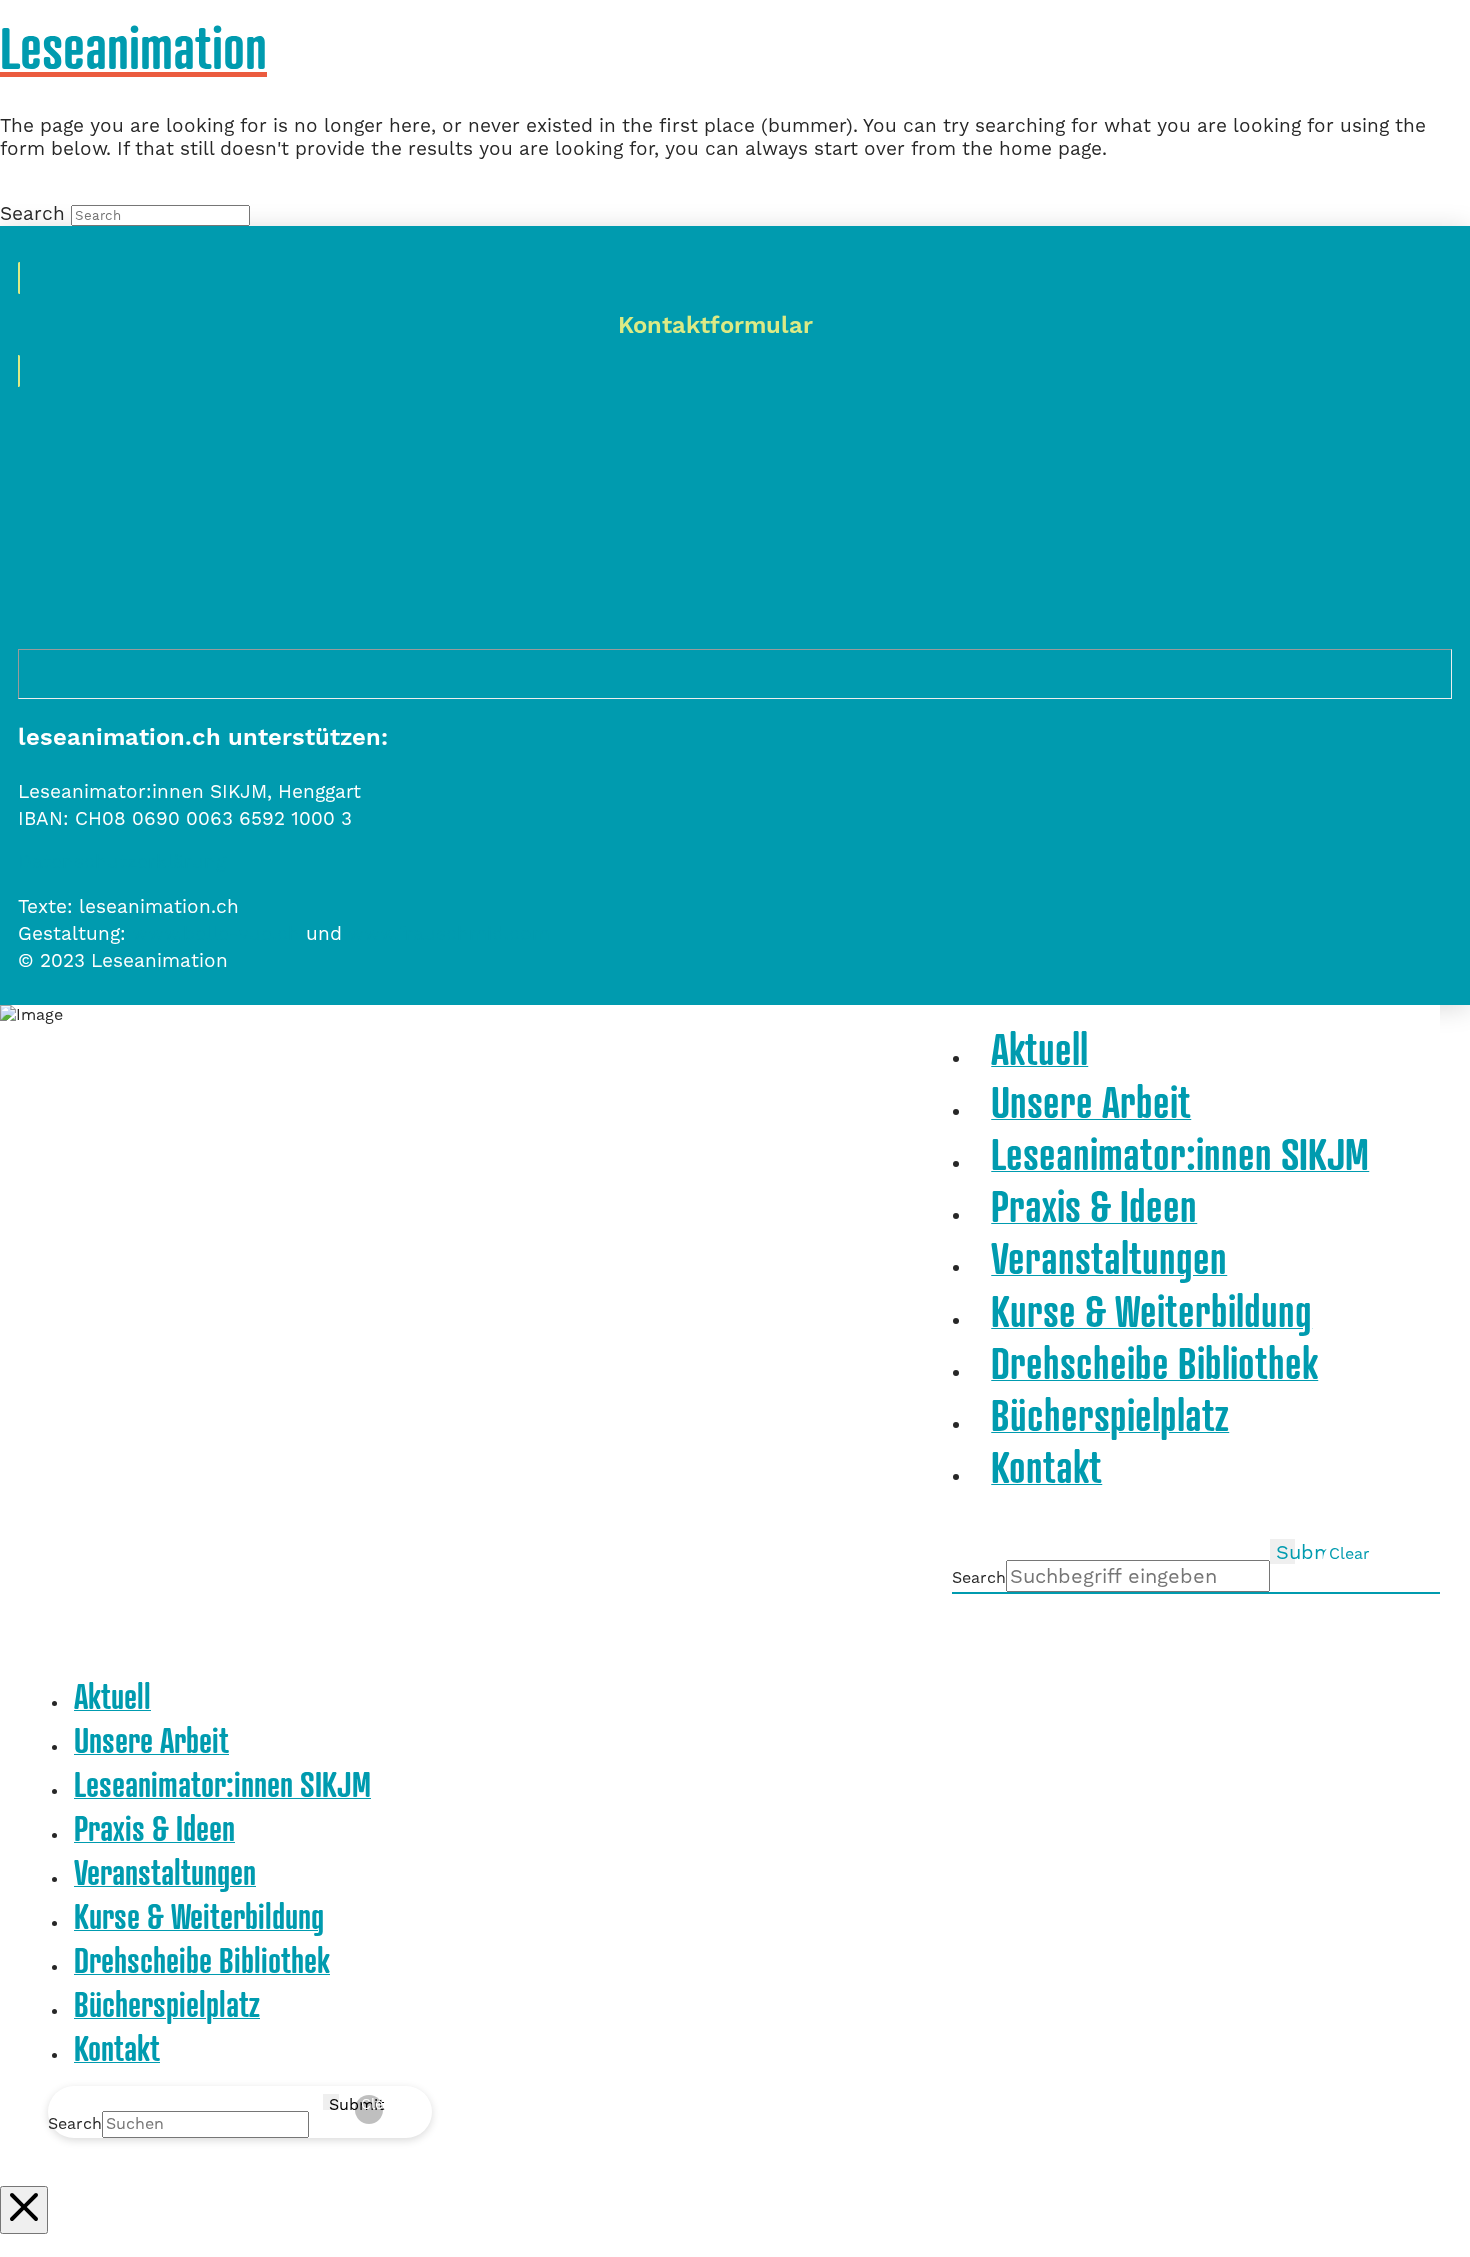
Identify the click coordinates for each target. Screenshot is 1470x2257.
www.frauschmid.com (449, 933)
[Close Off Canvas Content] (24, 2210)
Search (32, 213)
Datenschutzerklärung (122, 861)
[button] (1413, 47)
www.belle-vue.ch (216, 933)
